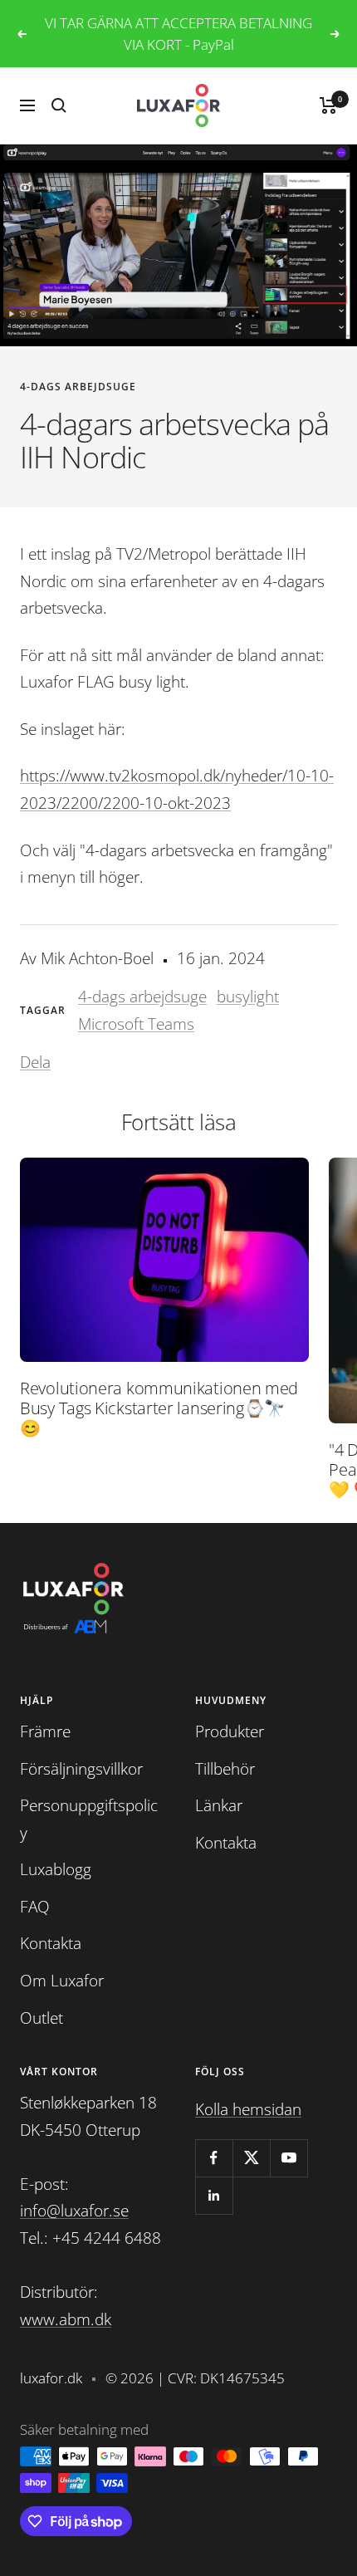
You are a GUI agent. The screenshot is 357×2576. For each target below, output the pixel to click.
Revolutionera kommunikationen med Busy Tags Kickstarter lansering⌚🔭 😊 (159, 1408)
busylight (248, 997)
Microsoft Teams (136, 1024)
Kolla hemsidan (248, 2109)
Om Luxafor (62, 1981)
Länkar (219, 1805)
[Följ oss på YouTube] (289, 2158)
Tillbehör (225, 1769)
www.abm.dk (66, 2319)
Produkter (230, 1731)
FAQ (35, 1907)
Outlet (42, 2018)
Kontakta (51, 1943)
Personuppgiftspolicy (89, 1819)
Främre (45, 1731)
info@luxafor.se (74, 2211)
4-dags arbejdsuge (78, 387)
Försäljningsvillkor (81, 1769)
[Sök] (59, 105)
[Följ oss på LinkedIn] (214, 2195)
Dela (35, 1062)
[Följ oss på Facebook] (214, 2158)
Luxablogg (56, 1869)
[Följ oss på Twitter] (251, 2158)
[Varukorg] (328, 105)
